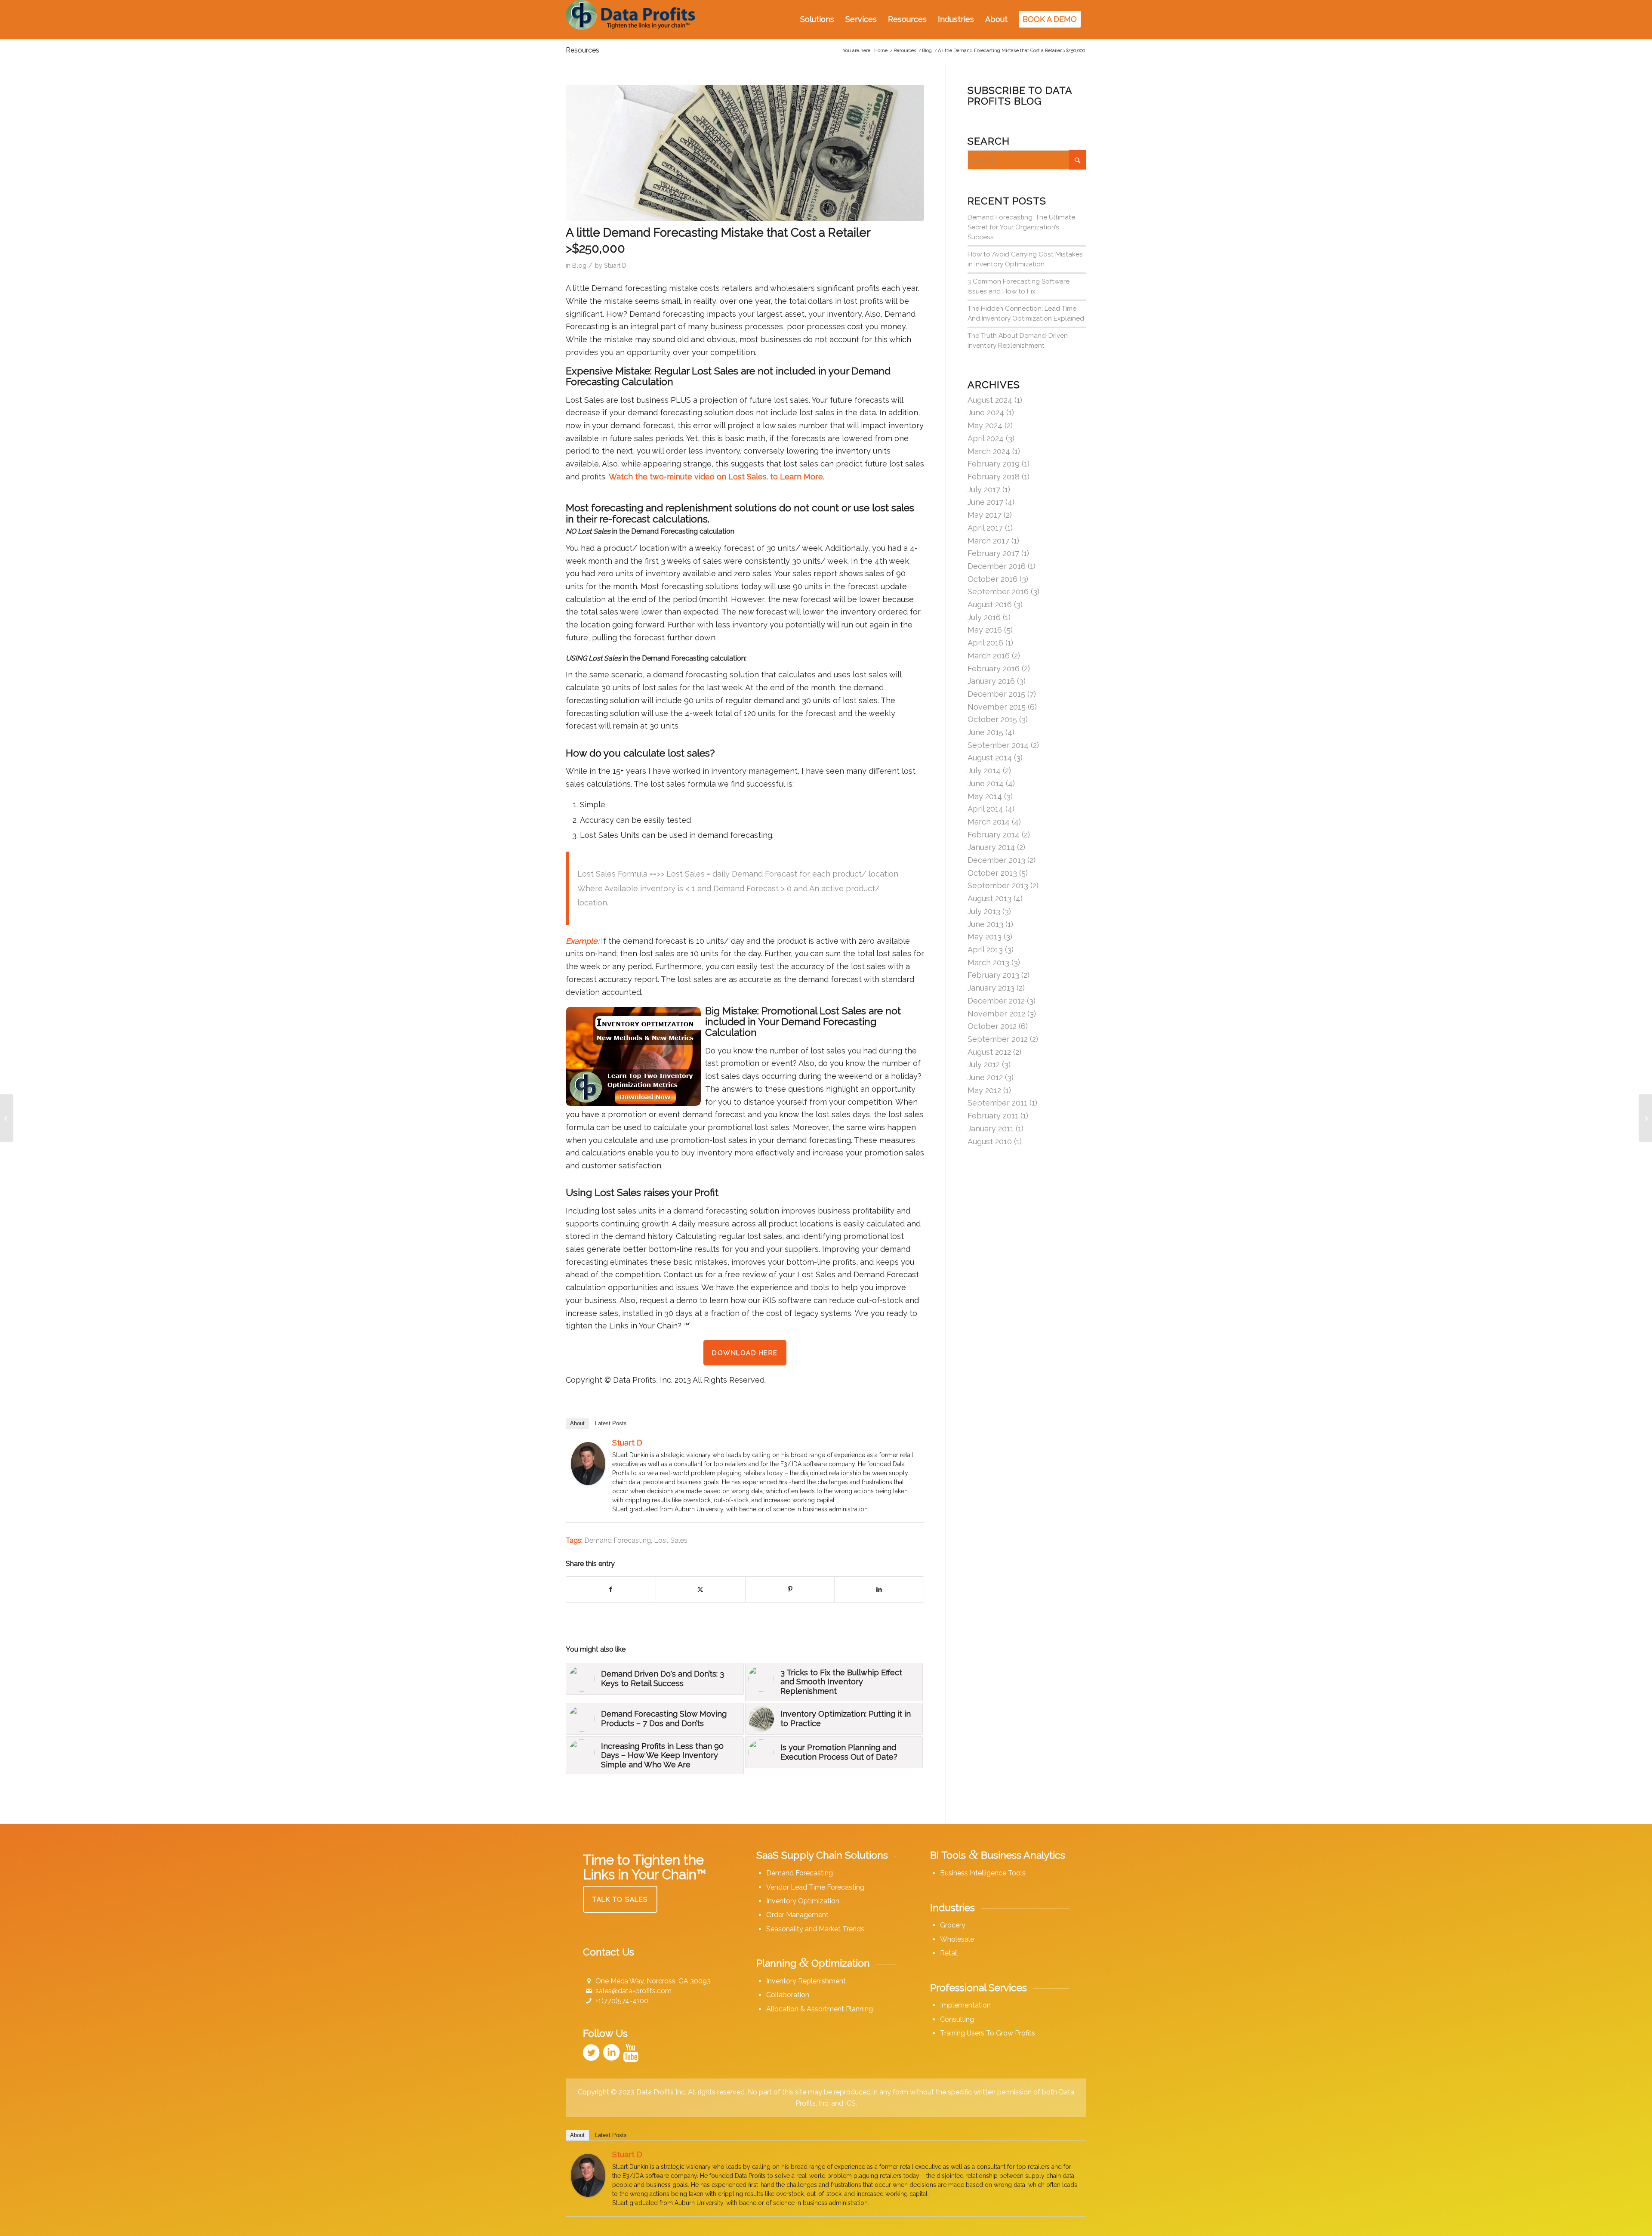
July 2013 (984, 911)
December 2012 (996, 1001)
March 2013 (988, 962)
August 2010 (990, 1141)
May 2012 (984, 1090)
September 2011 (997, 1103)
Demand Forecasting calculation (693, 658)
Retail (949, 1953)
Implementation (965, 2005)
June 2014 (986, 783)
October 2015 (992, 719)
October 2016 (992, 579)
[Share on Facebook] (611, 1590)
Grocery (953, 1925)
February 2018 (994, 477)
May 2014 (985, 796)
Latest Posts (611, 1423)
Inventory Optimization (803, 1901)
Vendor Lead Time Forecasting (815, 1887)
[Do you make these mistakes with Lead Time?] (1645, 1118)
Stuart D (615, 265)
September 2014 (998, 745)
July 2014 (984, 771)
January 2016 (991, 681)
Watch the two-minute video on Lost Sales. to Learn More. (717, 477)
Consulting (957, 2019)
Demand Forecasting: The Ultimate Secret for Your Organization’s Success (1021, 227)
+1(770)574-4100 (622, 2001)
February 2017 (993, 553)
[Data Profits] (630, 19)
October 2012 (992, 1026)
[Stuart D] (588, 1482)
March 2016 (989, 656)
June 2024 (986, 412)
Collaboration (788, 1995)
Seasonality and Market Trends (815, 1929)
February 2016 (994, 669)
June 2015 (985, 732)
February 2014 (994, 835)
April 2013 (985, 950)
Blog (579, 265)
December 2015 (996, 694)
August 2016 (990, 604)
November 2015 (997, 707)
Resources (583, 50)
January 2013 (991, 988)
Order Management (797, 1915)
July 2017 (984, 490)
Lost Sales (671, 1540)
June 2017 (985, 502)
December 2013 (996, 860)
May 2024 (985, 425)
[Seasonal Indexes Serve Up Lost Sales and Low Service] (7, 1118)
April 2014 (985, 809)
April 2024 (986, 438)
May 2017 (985, 515)
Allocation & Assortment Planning (820, 2009)
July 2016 (984, 617)
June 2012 (985, 1077)
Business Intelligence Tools (983, 1873)
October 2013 (992, 873)
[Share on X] (701, 1590)
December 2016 (997, 566)
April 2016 (985, 643)
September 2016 (998, 591)
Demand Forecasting (618, 1540)
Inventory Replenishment (806, 1981)
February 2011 (993, 1116)
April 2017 (985, 528)
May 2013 (985, 937)
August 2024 (990, 400)
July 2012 (984, 1064)
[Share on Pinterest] (790, 1590)
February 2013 (993, 975)
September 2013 (998, 885)
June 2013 (985, 924)
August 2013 (989, 898)
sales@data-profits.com (633, 1991)
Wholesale (957, 1939)
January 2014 (991, 847)
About (577, 1423)
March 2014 (989, 822)
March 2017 (988, 541)
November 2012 (996, 1014)
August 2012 (989, 1052)
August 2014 (990, 758)
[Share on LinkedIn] (879, 1590)
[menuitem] (817, 19)
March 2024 (989, 451)
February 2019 (994, 464)
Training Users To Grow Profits (988, 2033)
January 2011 (991, 1129)
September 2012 (998, 1039)
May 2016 (985, 630)
